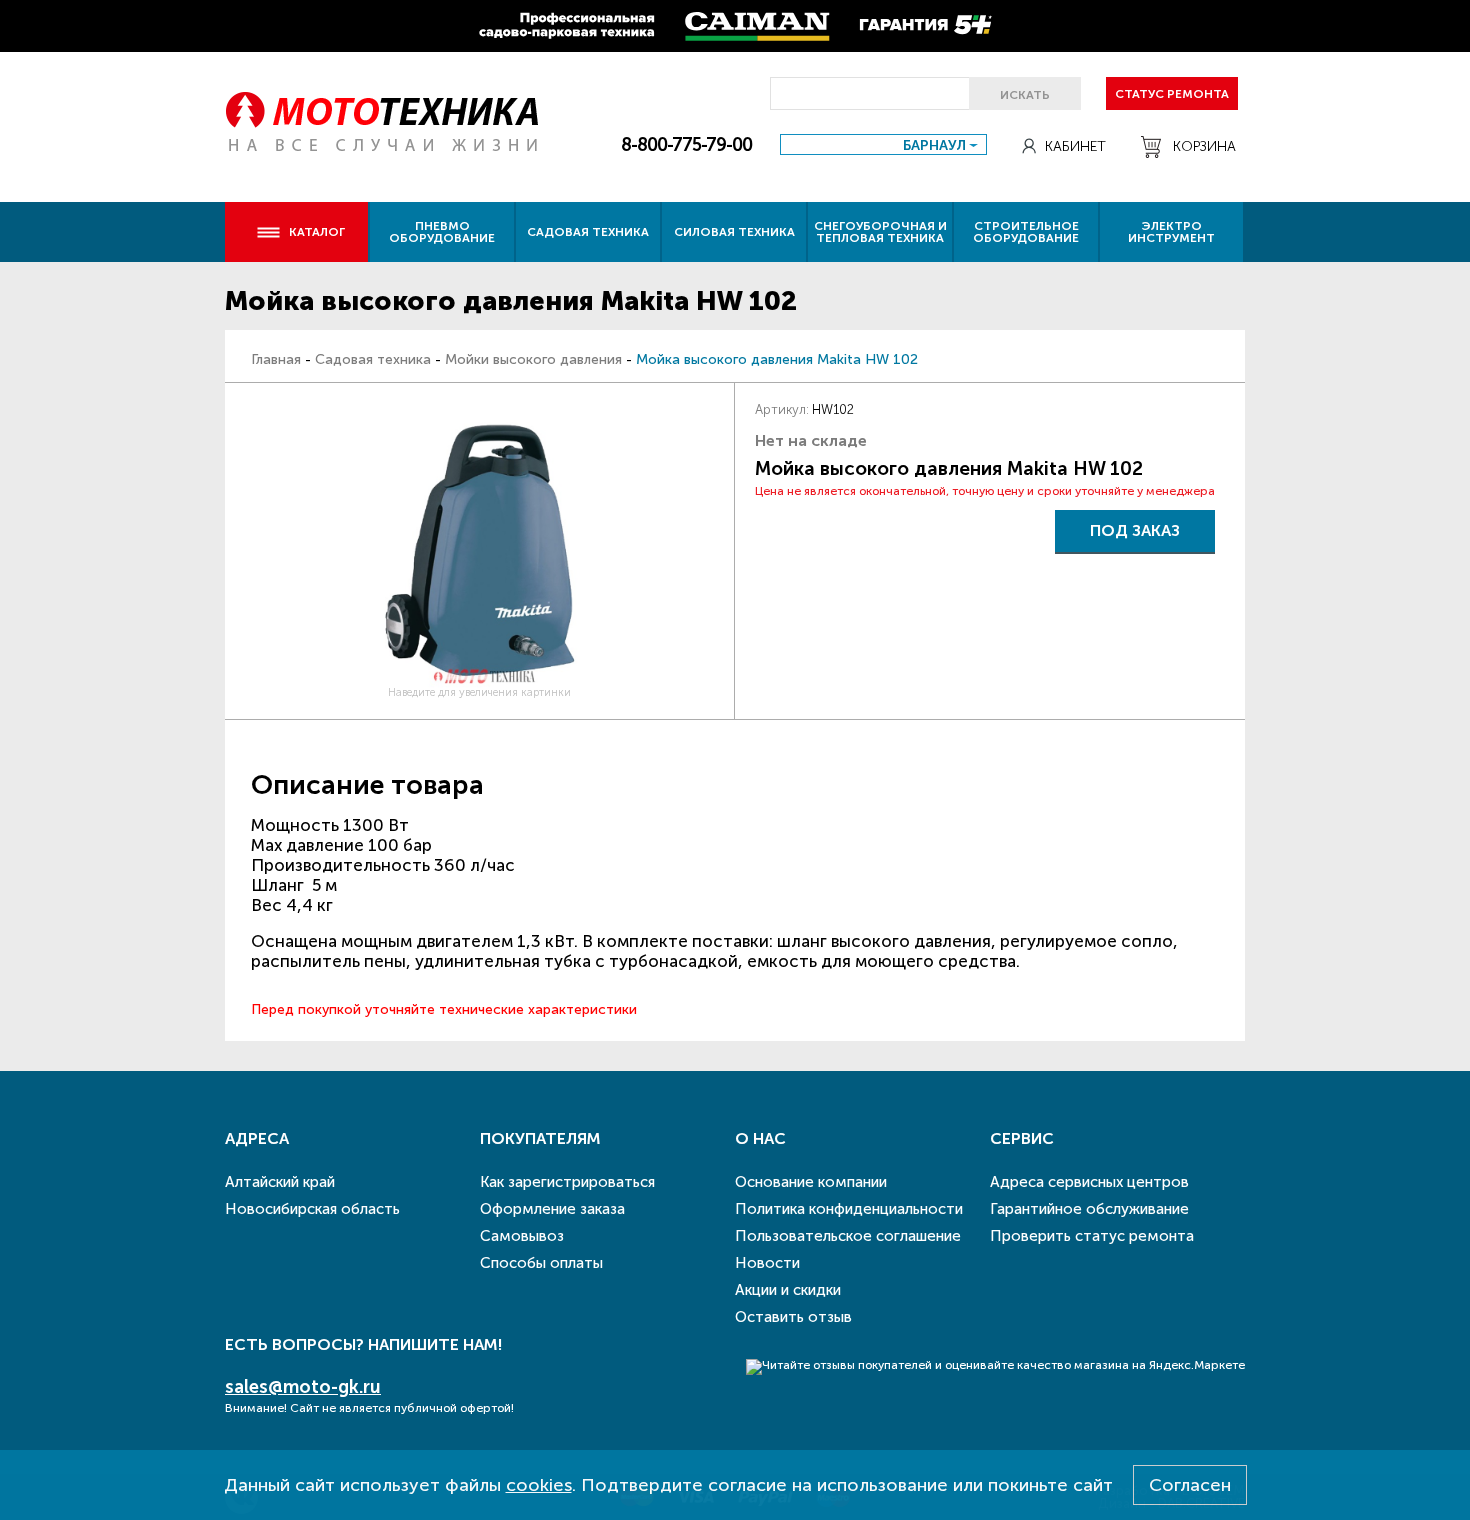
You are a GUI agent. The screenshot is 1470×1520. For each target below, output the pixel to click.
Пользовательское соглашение (848, 1236)
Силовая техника (734, 232)
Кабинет (1075, 146)
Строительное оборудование (1026, 232)
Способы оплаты (541, 1263)
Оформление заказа (552, 1209)
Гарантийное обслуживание (1089, 1209)
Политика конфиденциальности (849, 1209)
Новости (767, 1263)
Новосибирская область (312, 1209)
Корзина (1204, 146)
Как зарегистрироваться (567, 1182)
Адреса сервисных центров (1089, 1182)
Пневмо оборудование (442, 232)
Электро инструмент (1171, 232)
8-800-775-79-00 (686, 145)
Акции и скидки (788, 1290)
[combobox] (883, 144)
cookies (539, 1485)
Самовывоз (522, 1236)
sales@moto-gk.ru (303, 1387)
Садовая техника (588, 232)
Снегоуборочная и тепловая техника (880, 232)
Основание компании (811, 1182)
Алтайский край (280, 1182)
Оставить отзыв (793, 1317)
